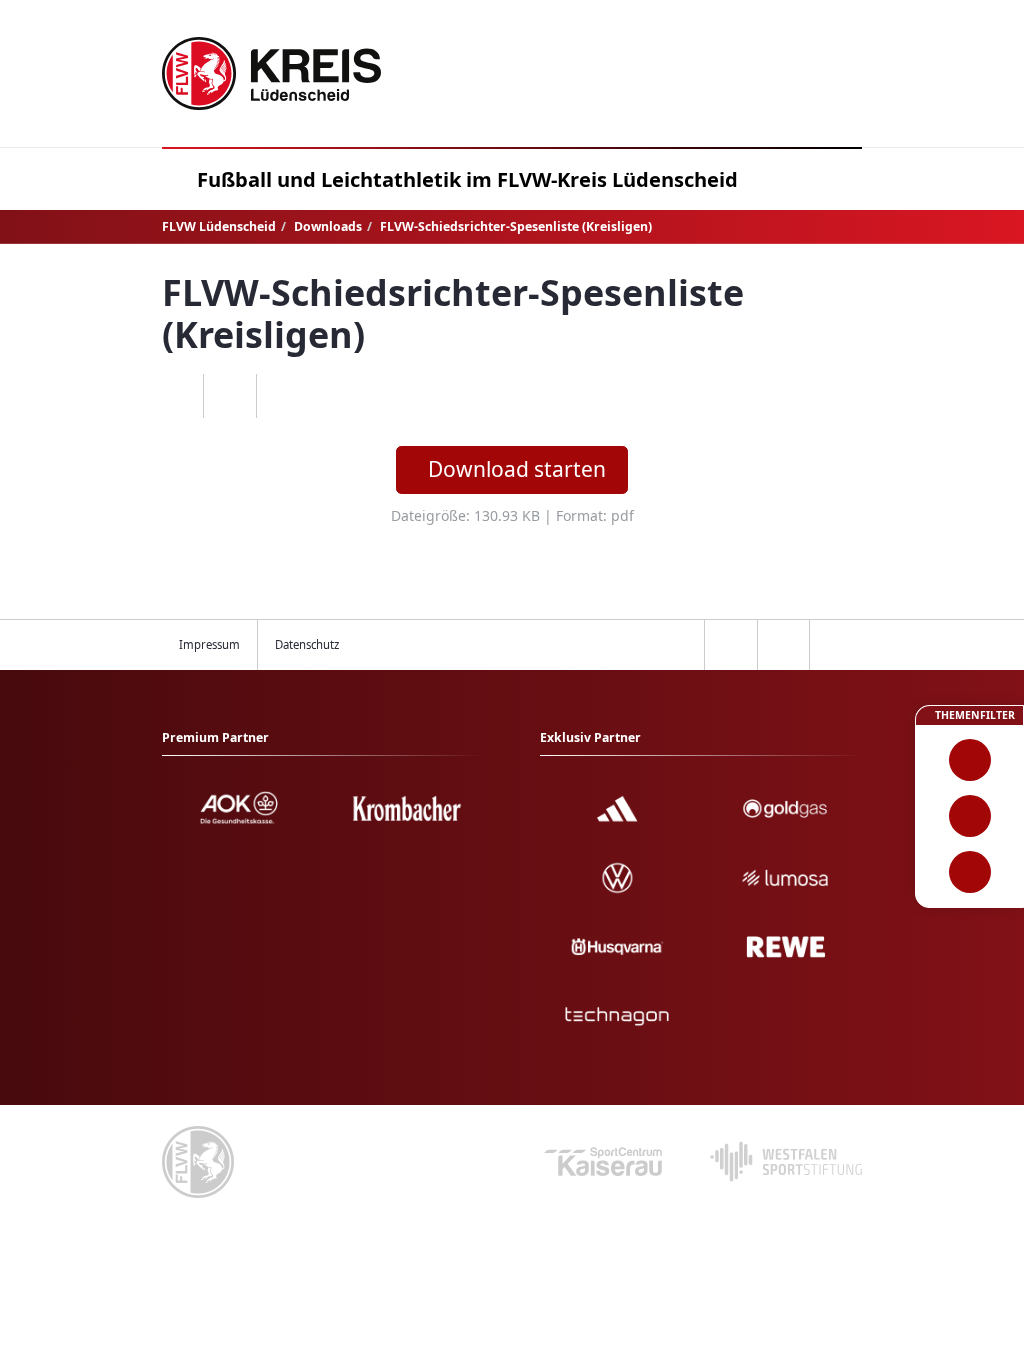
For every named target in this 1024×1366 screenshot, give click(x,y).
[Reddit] (282, 396)
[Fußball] (969, 760)
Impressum (209, 644)
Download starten (517, 469)
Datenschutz (307, 644)
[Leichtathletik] (969, 816)
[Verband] (969, 872)
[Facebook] (177, 396)
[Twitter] (229, 396)
